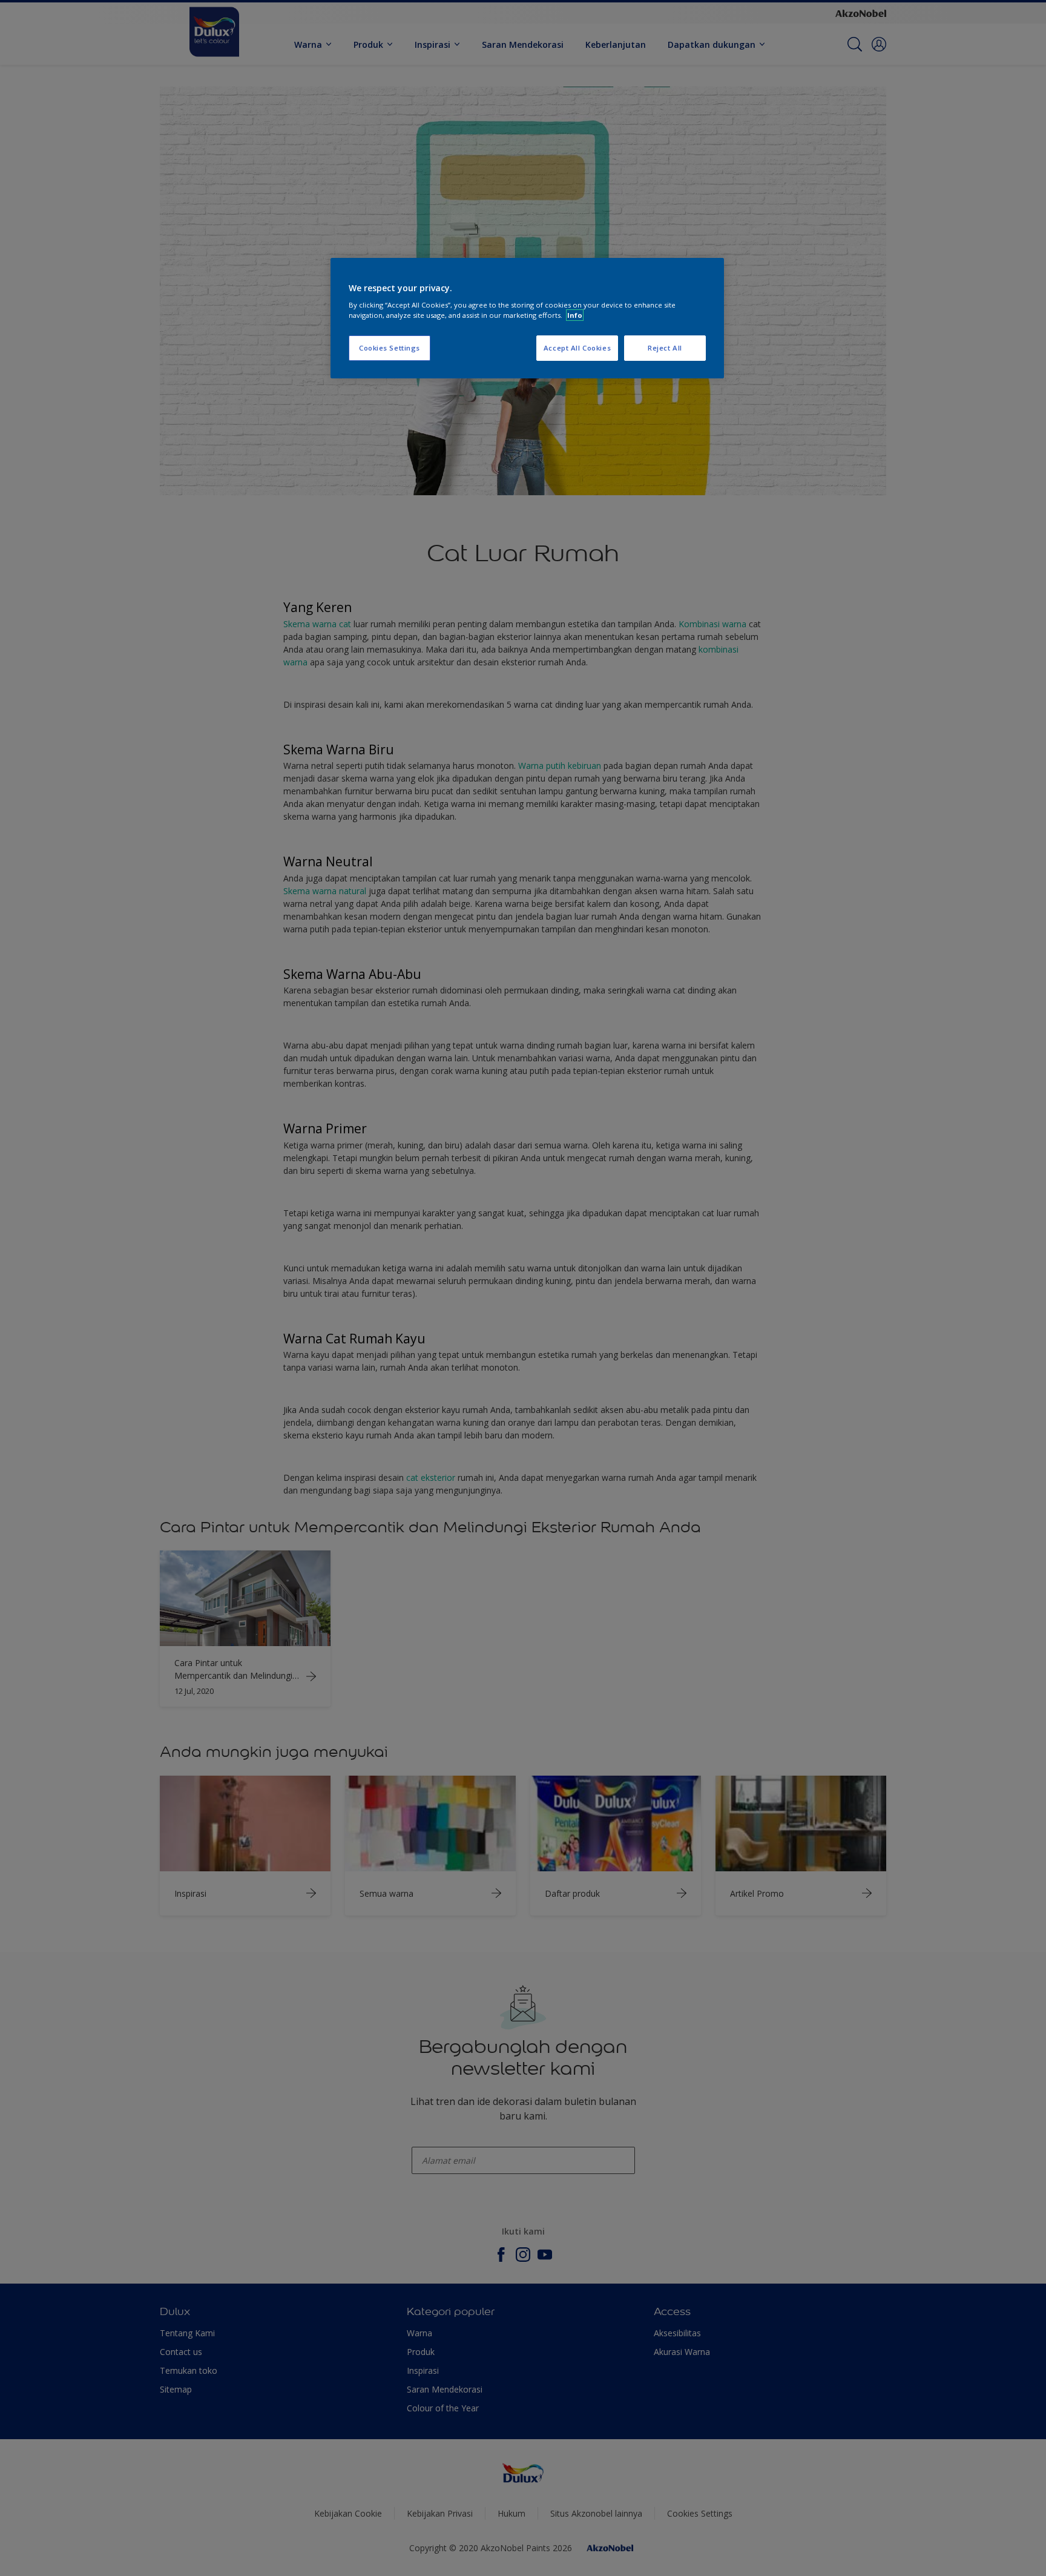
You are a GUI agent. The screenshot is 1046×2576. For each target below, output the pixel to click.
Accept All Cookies (577, 348)
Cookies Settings (390, 348)
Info (575, 315)
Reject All (665, 348)
